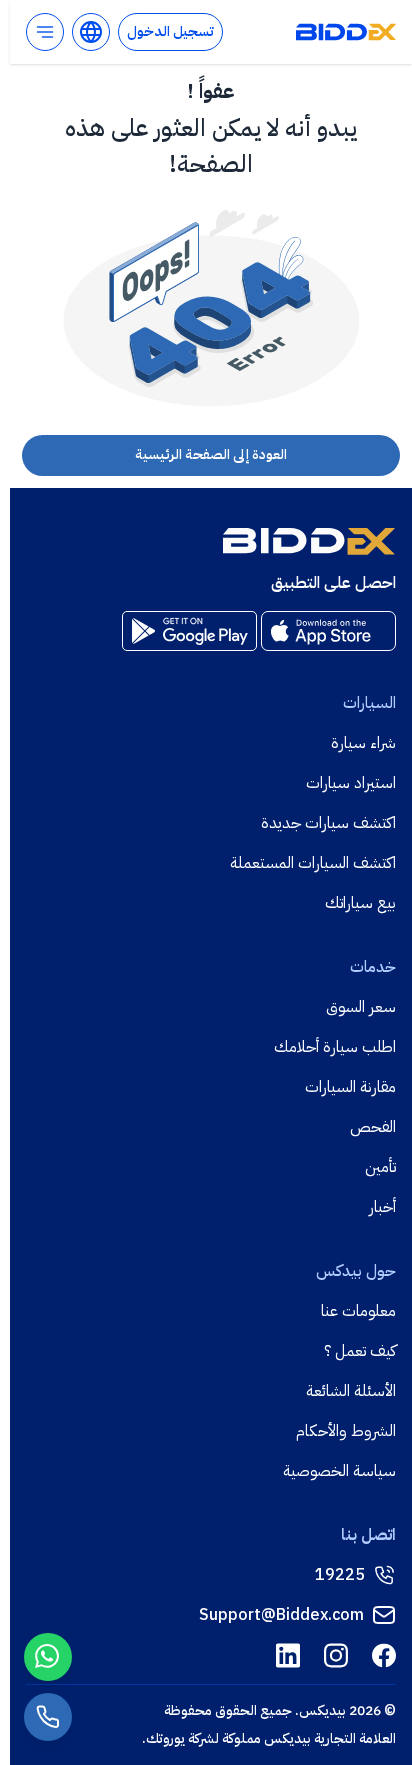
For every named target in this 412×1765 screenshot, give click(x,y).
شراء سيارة (363, 743)
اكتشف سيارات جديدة (328, 823)
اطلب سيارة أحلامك (335, 1047)
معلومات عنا (358, 1311)
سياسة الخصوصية (339, 1471)
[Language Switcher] (91, 32)
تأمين (380, 1167)
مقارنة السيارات (350, 1087)
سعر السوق (361, 1007)
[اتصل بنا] (48, 1717)
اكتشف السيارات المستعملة (313, 863)
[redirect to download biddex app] (328, 631)
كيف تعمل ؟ (360, 1351)
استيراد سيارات (351, 783)
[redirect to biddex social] (384, 1655)
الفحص (373, 1127)
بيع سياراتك (360, 903)
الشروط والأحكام (346, 1431)
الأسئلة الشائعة (351, 1391)
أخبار (382, 1207)
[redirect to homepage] (346, 32)
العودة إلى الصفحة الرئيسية (211, 454)
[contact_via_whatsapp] (48, 1657)
